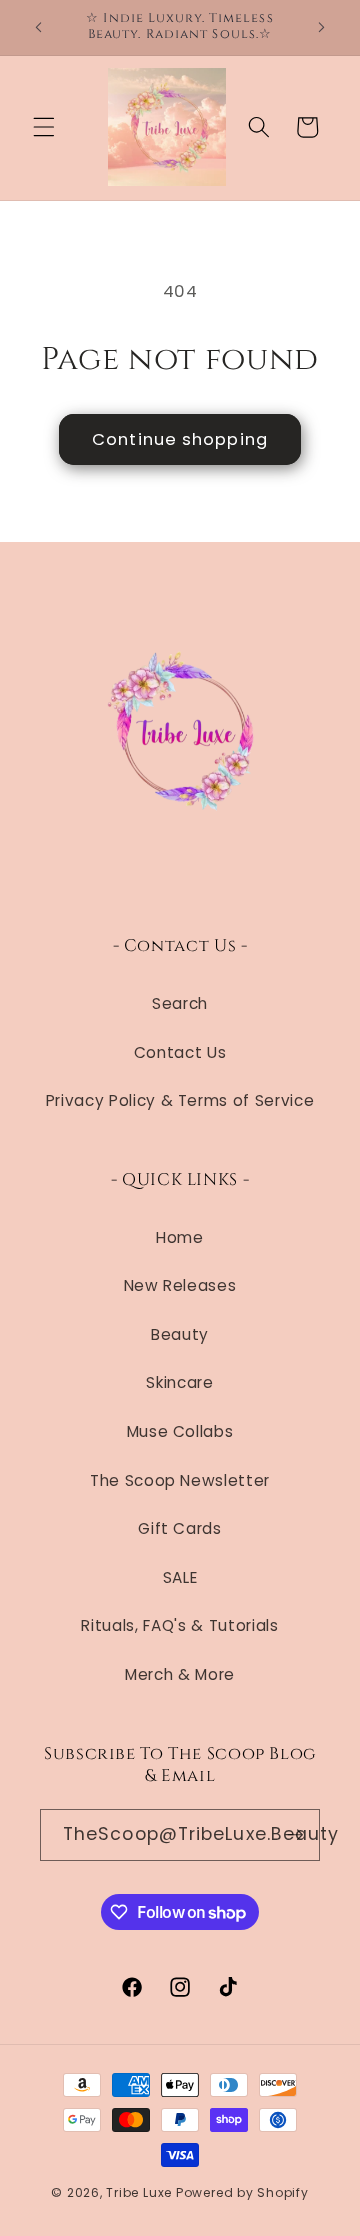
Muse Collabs (180, 1431)
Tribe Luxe (140, 2192)
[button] (44, 127)
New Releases (180, 1285)
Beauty (180, 1334)
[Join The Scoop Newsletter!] (295, 1835)
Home (180, 1237)
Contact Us (180, 1052)
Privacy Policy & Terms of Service (180, 1100)
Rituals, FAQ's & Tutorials (179, 1625)
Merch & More (180, 1674)
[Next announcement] (322, 27)
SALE (180, 1577)
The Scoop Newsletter (180, 1480)
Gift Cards (180, 1528)
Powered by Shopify (242, 2192)
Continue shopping (180, 439)
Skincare (179, 1382)
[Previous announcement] (39, 27)
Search (180, 1003)
